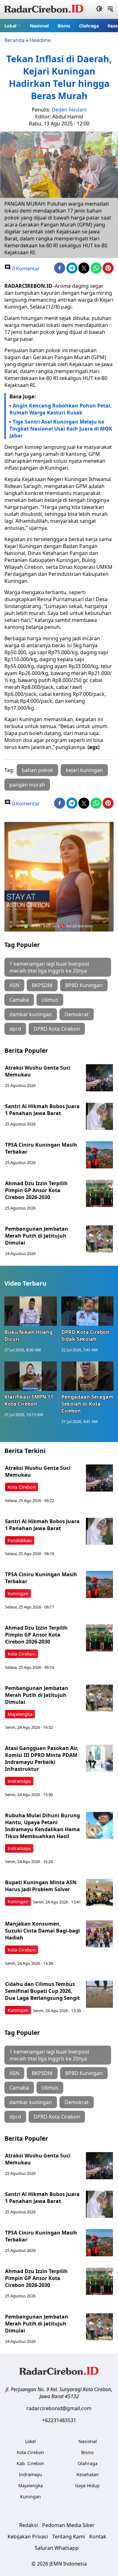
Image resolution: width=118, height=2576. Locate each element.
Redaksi (28, 2525)
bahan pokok (37, 770)
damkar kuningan (31, 1014)
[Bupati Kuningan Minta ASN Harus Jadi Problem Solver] (99, 1892)
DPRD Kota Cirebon (57, 1029)
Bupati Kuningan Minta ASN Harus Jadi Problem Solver (41, 1886)
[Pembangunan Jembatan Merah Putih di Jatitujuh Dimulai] (99, 1239)
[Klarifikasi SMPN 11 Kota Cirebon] (31, 1376)
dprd (15, 1029)
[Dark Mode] (99, 9)
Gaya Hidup (87, 2486)
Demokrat (77, 1014)
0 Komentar (25, 268)
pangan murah (27, 785)
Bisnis (64, 26)
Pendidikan (20, 1540)
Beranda (14, 40)
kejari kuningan (84, 770)
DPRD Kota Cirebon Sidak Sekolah (85, 1336)
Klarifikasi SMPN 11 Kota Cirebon (29, 1400)
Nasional (39, 26)
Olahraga (89, 26)
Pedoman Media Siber (68, 2525)
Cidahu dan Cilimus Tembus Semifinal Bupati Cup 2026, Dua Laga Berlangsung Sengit (42, 1991)
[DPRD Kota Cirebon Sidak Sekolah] (88, 1311)
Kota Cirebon (22, 1487)
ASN (14, 985)
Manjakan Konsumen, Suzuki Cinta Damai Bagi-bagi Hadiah (42, 1931)
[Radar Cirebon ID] (44, 9)
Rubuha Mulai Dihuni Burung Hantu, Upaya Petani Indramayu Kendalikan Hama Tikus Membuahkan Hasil (42, 1826)
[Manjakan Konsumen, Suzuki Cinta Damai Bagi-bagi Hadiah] (99, 1934)
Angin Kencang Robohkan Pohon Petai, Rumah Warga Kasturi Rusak (61, 409)
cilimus (50, 1000)
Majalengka (20, 1714)
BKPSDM (42, 985)
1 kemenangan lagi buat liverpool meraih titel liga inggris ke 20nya (49, 967)
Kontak (98, 2537)
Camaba (19, 1000)
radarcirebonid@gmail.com (59, 2408)
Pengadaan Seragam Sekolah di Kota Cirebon (87, 1404)
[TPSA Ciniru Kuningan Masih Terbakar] (99, 1155)
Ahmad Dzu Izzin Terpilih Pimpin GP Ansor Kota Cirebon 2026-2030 (36, 1190)
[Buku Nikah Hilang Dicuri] (31, 1311)
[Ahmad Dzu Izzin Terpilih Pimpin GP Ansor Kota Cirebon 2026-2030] (99, 1193)
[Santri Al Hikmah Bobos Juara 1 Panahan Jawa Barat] (99, 1116)
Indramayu (19, 1781)
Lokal (10, 26)
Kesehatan (88, 2474)
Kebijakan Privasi (28, 2537)
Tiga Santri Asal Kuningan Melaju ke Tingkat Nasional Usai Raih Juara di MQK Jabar (61, 429)
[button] (13, 26)
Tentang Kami (69, 2537)
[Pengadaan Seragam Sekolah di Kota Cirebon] (88, 1376)
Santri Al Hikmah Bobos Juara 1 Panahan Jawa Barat (42, 1110)
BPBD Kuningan (84, 985)
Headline (40, 40)
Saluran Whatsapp (57, 2548)
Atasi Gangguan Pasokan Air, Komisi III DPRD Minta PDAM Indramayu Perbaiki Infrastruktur (42, 1759)
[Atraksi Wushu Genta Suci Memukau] (99, 1078)
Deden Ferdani (69, 110)
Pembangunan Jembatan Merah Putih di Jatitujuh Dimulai (37, 1236)
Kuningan (18, 1593)
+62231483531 (59, 2420)
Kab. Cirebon (30, 2463)
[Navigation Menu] (110, 9)
